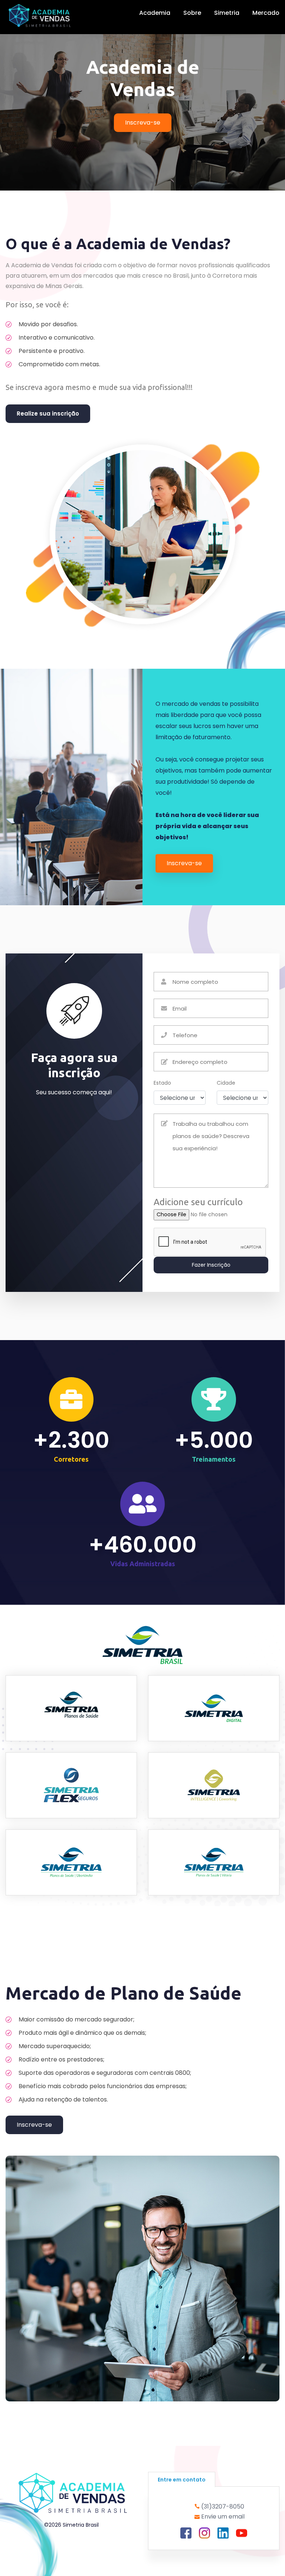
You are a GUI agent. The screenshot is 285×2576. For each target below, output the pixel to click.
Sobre (192, 13)
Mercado (266, 13)
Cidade (226, 1083)
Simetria (227, 13)
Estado (162, 1083)
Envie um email (223, 2517)
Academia (155, 13)
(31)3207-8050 (223, 2506)
